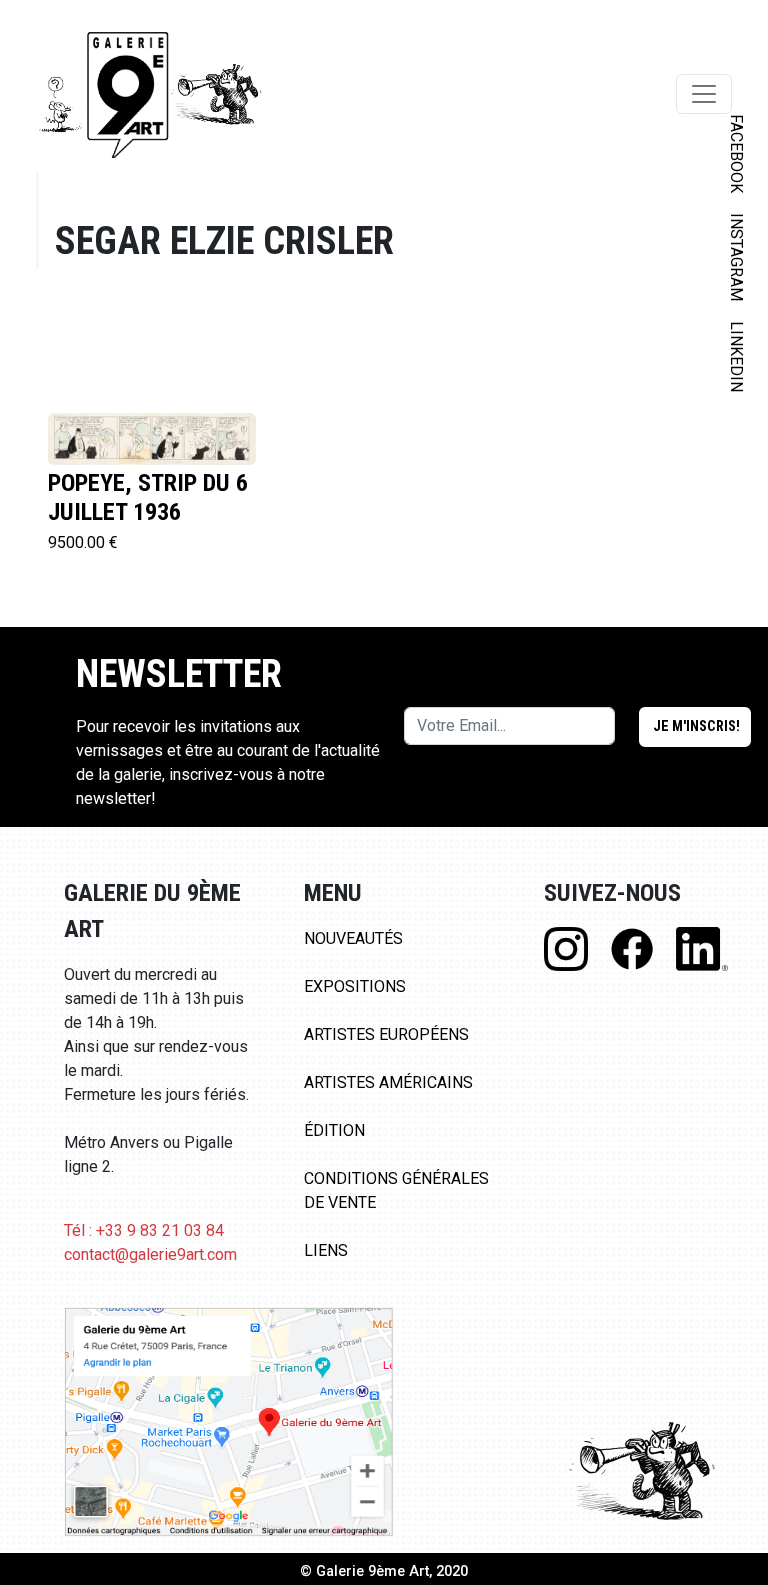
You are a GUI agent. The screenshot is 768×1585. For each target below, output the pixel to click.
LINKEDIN (736, 356)
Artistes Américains (388, 1082)
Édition (334, 1130)
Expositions (355, 986)
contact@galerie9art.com (150, 1254)
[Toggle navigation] (704, 94)
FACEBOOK (736, 153)
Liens (326, 1250)
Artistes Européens (386, 1034)
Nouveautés (353, 938)
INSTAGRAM (736, 257)
